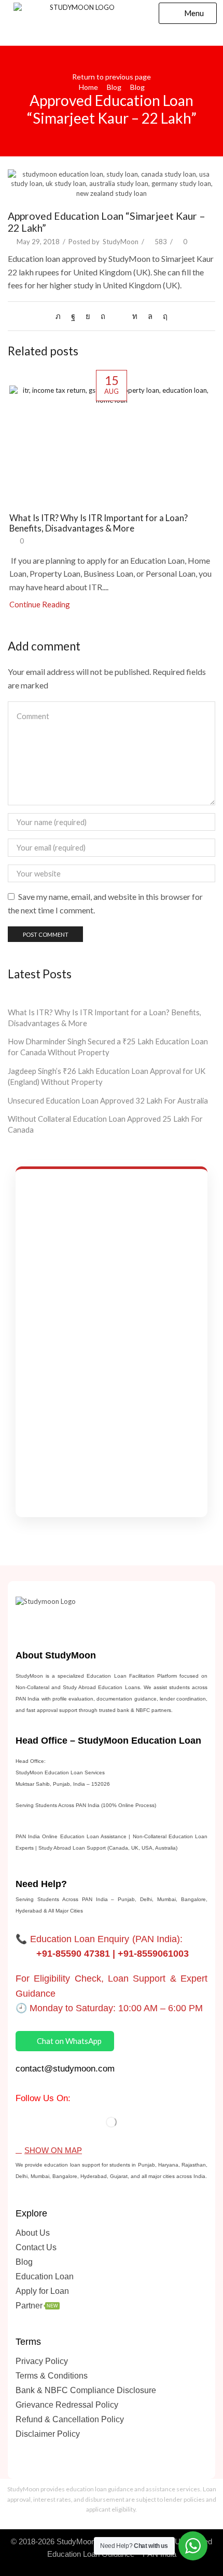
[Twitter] (61, 316)
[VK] (88, 316)
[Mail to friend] (119, 316)
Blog (114, 87)
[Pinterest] (103, 316)
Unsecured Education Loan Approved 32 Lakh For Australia (108, 1100)
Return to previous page (112, 77)
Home (88, 87)
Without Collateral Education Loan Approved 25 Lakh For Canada (105, 1124)
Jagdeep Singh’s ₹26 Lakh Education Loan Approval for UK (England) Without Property (107, 1076)
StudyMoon (121, 242)
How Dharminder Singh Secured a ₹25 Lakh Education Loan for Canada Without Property (108, 1047)
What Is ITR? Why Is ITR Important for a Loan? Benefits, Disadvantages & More (99, 523)
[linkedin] (135, 316)
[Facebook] (73, 316)
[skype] (163, 316)
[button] (188, 13)
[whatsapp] (150, 316)
